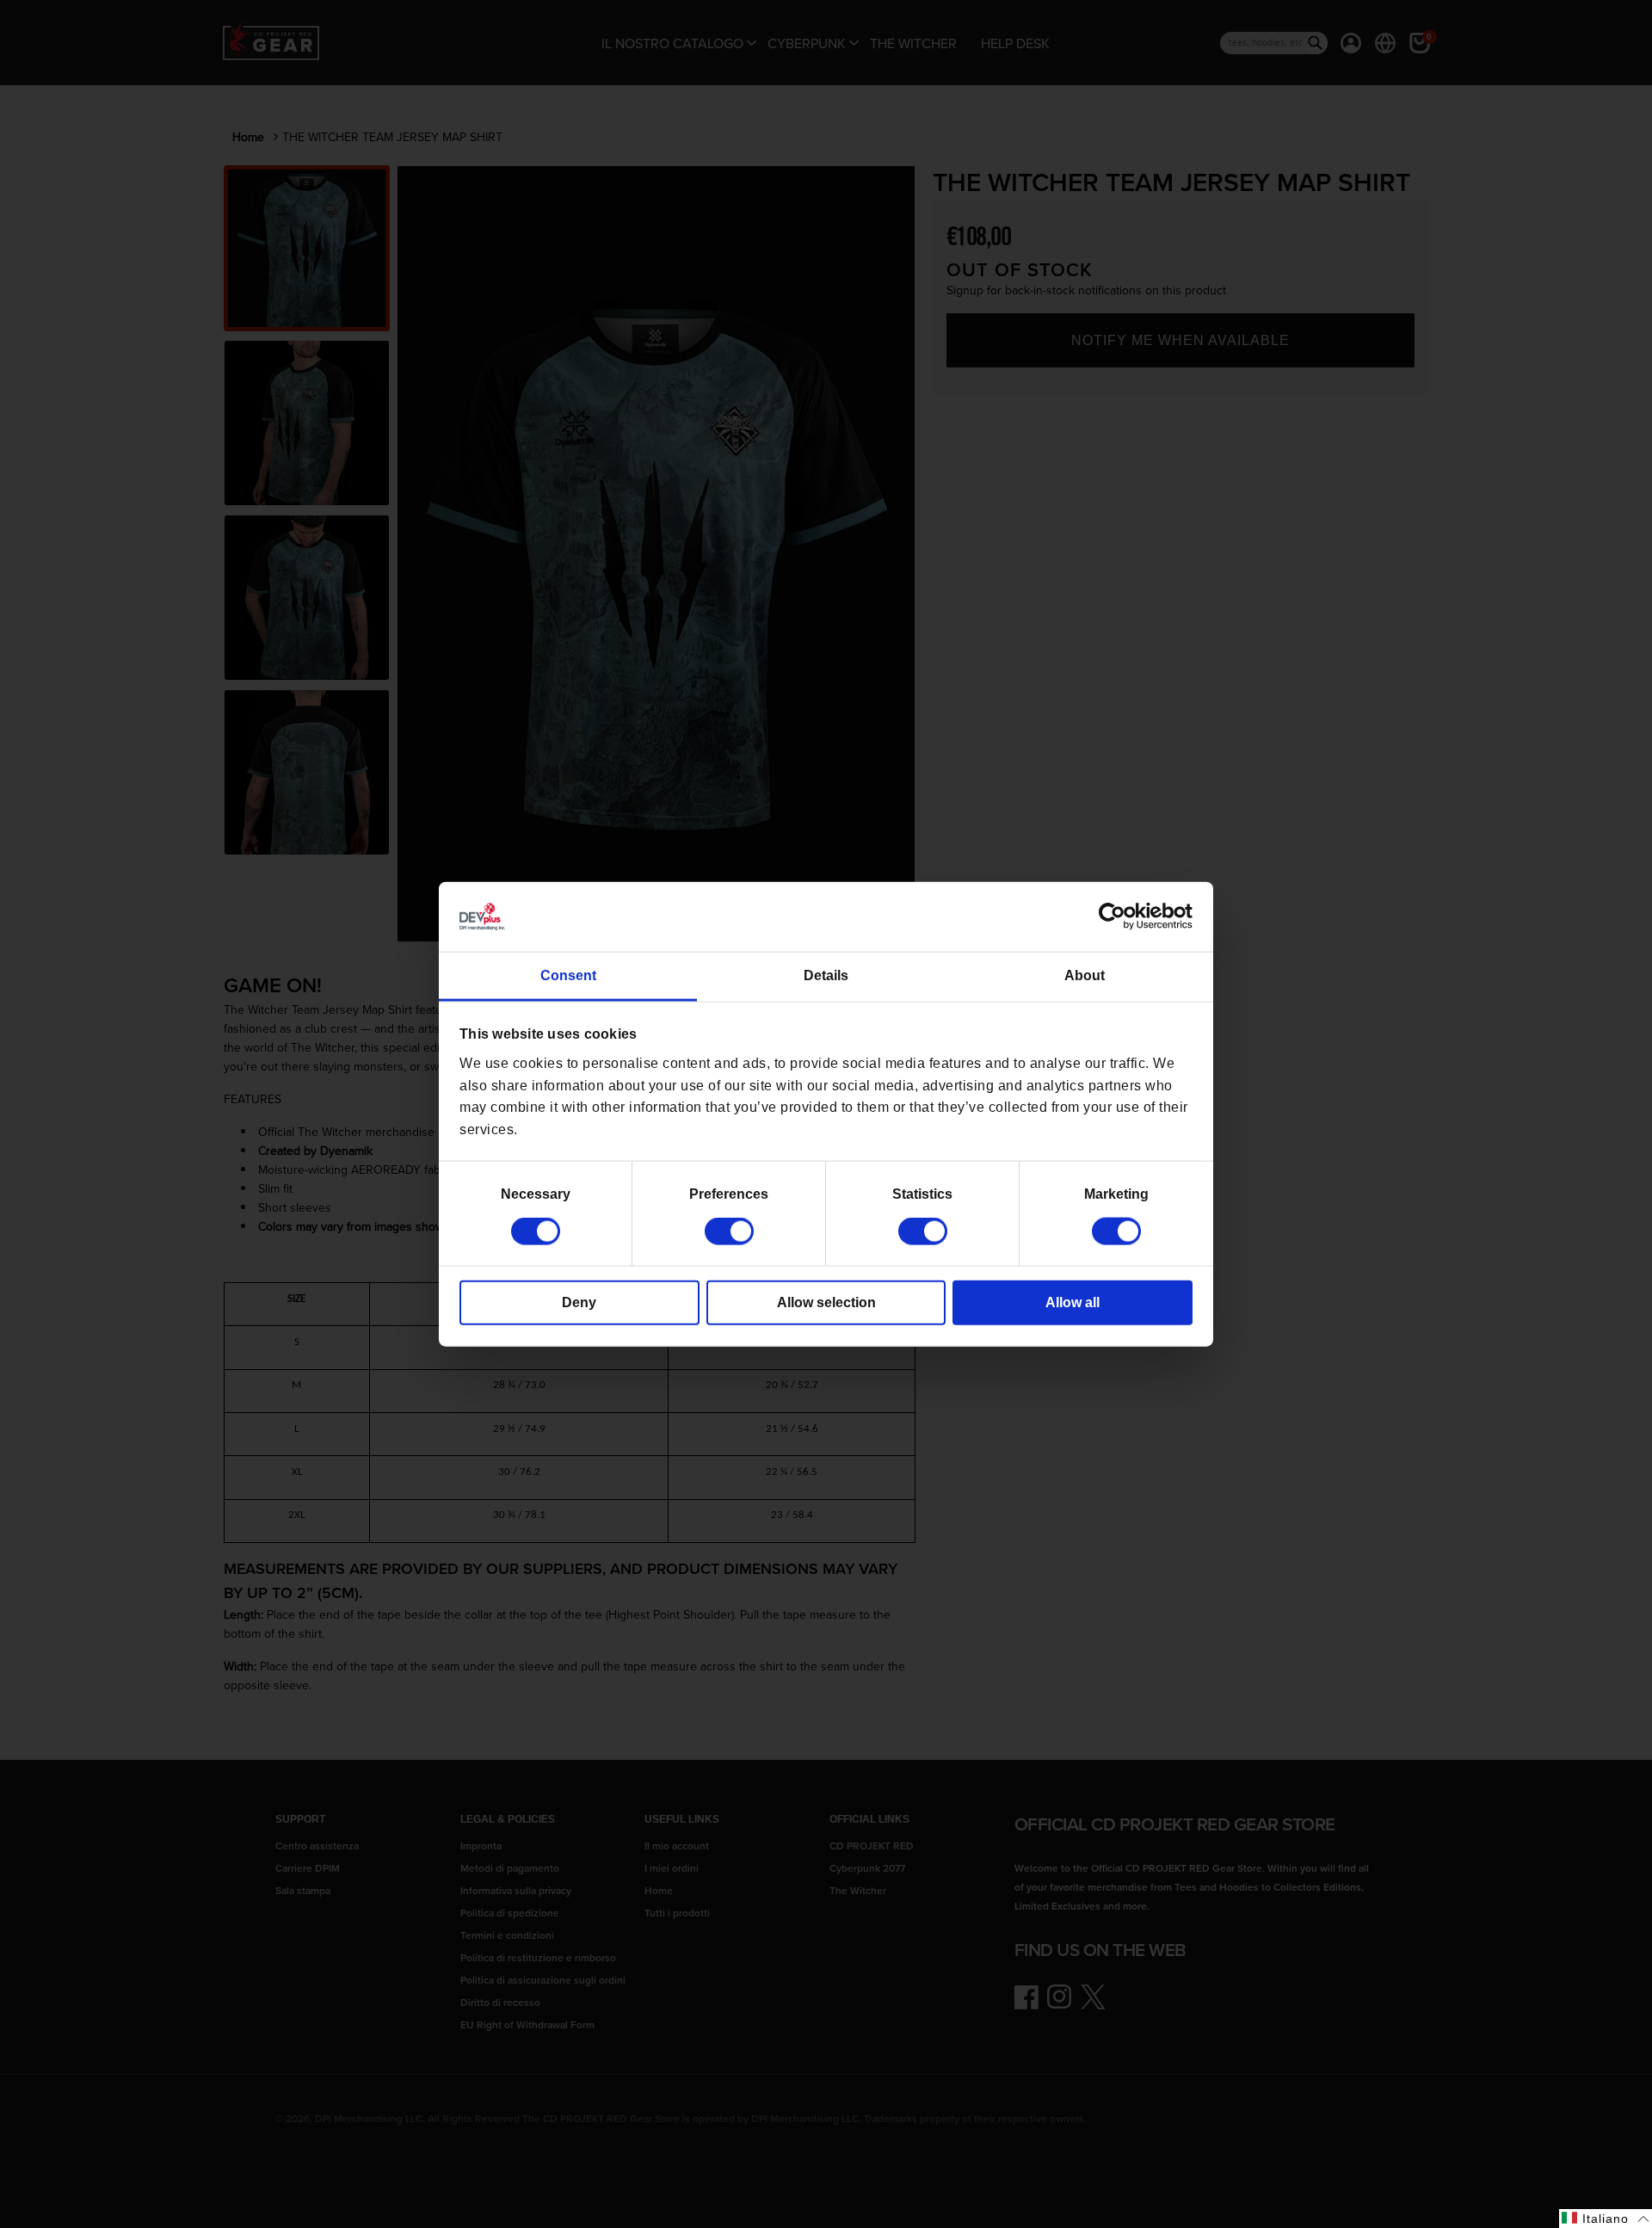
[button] (1606, 2219)
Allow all (1073, 1302)
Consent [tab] (568, 975)
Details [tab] (826, 975)
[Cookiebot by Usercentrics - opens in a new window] (1117, 917)
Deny (579, 1302)
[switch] (729, 1231)
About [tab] (1085, 975)
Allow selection (826, 1302)
